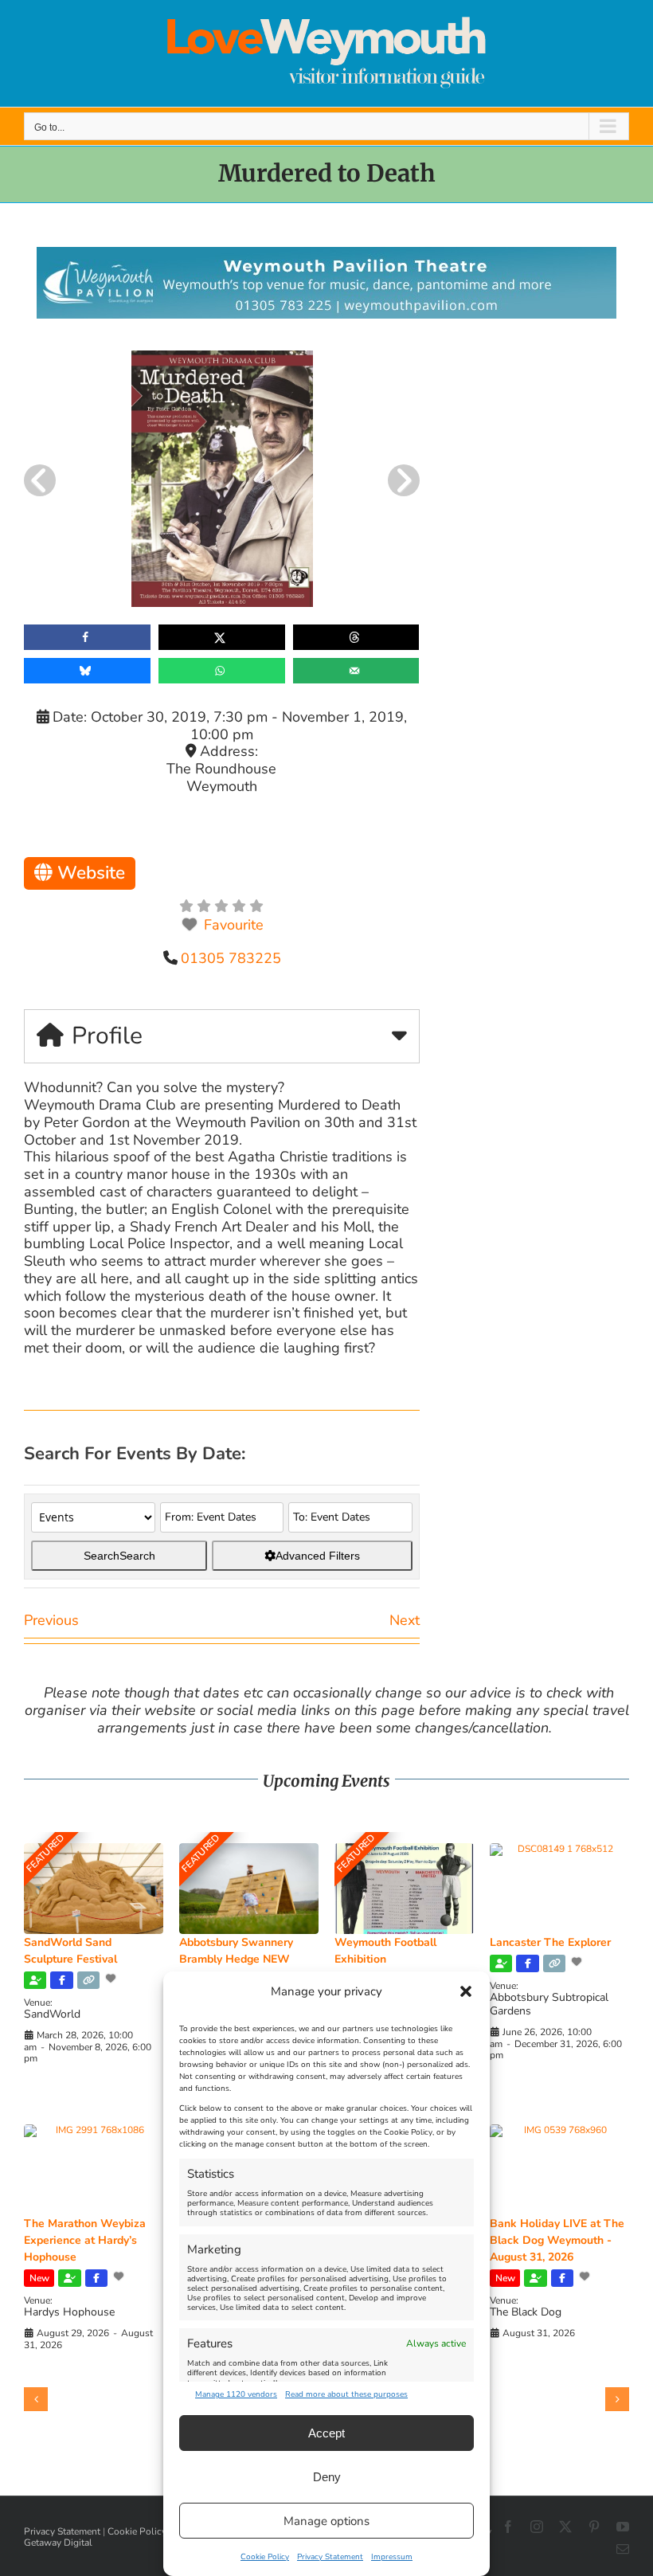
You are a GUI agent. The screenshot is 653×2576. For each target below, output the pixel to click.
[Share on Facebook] (87, 637)
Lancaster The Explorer (550, 1942)
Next (405, 1620)
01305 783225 (231, 958)
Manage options (326, 2521)
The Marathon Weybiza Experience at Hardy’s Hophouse (85, 2240)
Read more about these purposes (346, 2394)
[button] (466, 1991)
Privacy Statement (330, 2557)
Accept (326, 2433)
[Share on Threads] (356, 637)
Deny (327, 2477)
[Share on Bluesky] (87, 671)
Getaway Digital (58, 2543)
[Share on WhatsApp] (222, 671)
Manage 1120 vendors (236, 2394)
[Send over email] (356, 671)
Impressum (392, 2557)
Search (119, 1556)
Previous (51, 1620)
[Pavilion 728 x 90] (326, 254)
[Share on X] (222, 637)
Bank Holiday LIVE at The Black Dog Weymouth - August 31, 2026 (557, 2240)
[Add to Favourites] (112, 1979)
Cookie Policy (265, 2557)
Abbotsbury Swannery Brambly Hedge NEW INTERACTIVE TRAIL (236, 1959)
